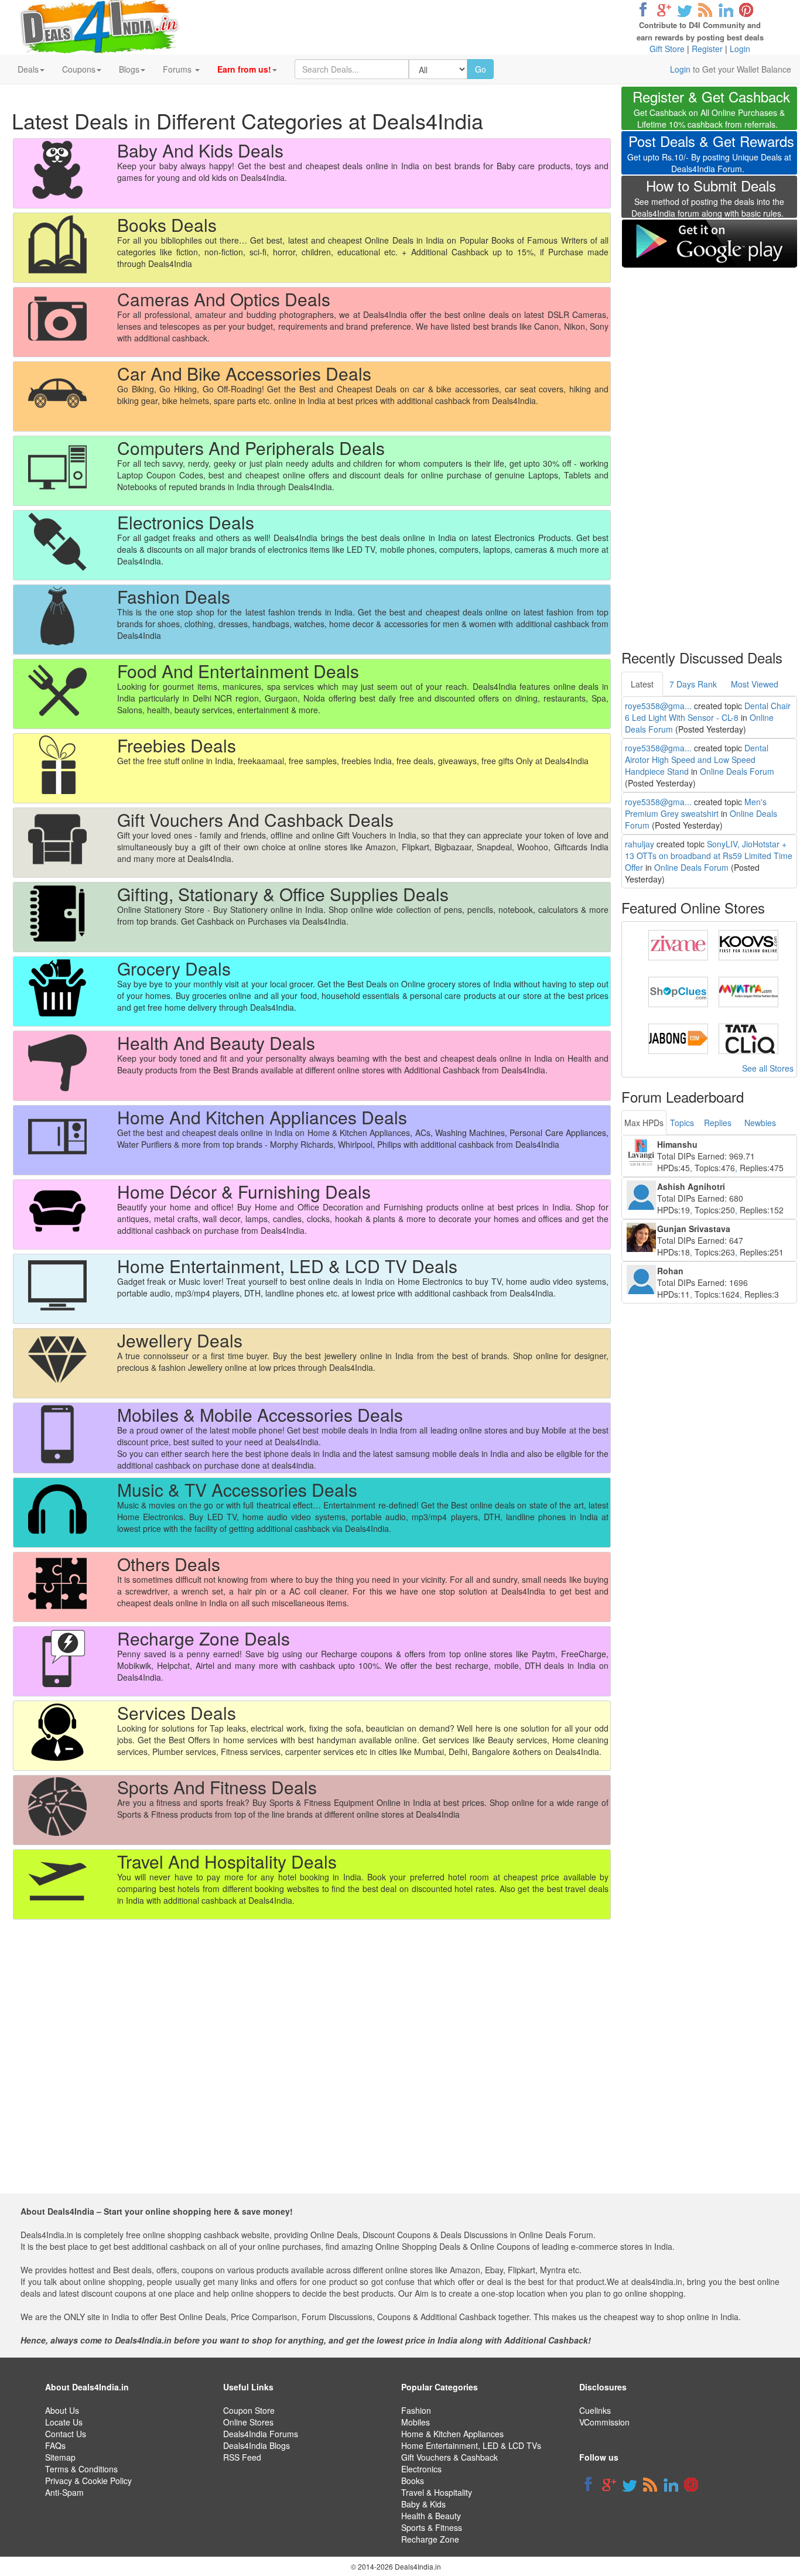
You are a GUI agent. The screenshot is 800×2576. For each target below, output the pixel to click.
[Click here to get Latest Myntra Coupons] (748, 991)
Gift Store (667, 49)
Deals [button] (28, 69)
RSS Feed (242, 2457)
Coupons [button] (79, 69)
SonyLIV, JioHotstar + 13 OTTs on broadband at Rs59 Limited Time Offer (709, 856)
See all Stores (768, 1068)
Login (740, 49)
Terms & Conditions (81, 2469)
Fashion (416, 2410)
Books (413, 2481)
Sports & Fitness (432, 2527)
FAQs (55, 2445)
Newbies (760, 1123)
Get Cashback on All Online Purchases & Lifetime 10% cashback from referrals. (711, 110)
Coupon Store (249, 2410)
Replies (718, 1123)
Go (481, 69)
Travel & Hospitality (437, 2492)
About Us (62, 2410)
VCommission (604, 2422)
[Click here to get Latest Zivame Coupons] (678, 944)
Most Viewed (755, 684)
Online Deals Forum (737, 771)
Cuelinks (595, 2410)
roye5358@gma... (658, 706)
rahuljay (640, 844)
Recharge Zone (430, 2539)
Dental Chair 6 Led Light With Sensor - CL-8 (708, 711)
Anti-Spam (64, 2492)
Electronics (421, 2469)
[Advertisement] (709, 451)
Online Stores (248, 2422)
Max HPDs (644, 1123)
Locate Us (64, 2422)
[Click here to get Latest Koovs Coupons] (748, 944)
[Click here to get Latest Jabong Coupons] (678, 1038)
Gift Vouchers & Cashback (449, 2457)
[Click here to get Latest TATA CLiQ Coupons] (748, 1038)
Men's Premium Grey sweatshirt (696, 808)
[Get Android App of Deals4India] (709, 243)
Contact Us (66, 2434)
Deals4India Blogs (257, 2445)
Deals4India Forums (261, 2434)
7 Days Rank (693, 684)
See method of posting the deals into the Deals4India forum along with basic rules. (708, 200)
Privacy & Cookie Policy (88, 2481)
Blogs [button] (129, 69)
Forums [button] (178, 69)
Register (707, 49)
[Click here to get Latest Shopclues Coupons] (678, 991)
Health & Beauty (431, 2516)
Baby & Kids (423, 2504)
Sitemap (60, 2457)
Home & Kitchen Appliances (452, 2434)
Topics (682, 1123)
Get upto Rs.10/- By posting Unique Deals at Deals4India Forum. (711, 155)
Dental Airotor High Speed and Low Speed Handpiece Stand (697, 760)
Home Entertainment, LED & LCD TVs (471, 2445)
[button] (247, 69)
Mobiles (416, 2422)
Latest (642, 684)
